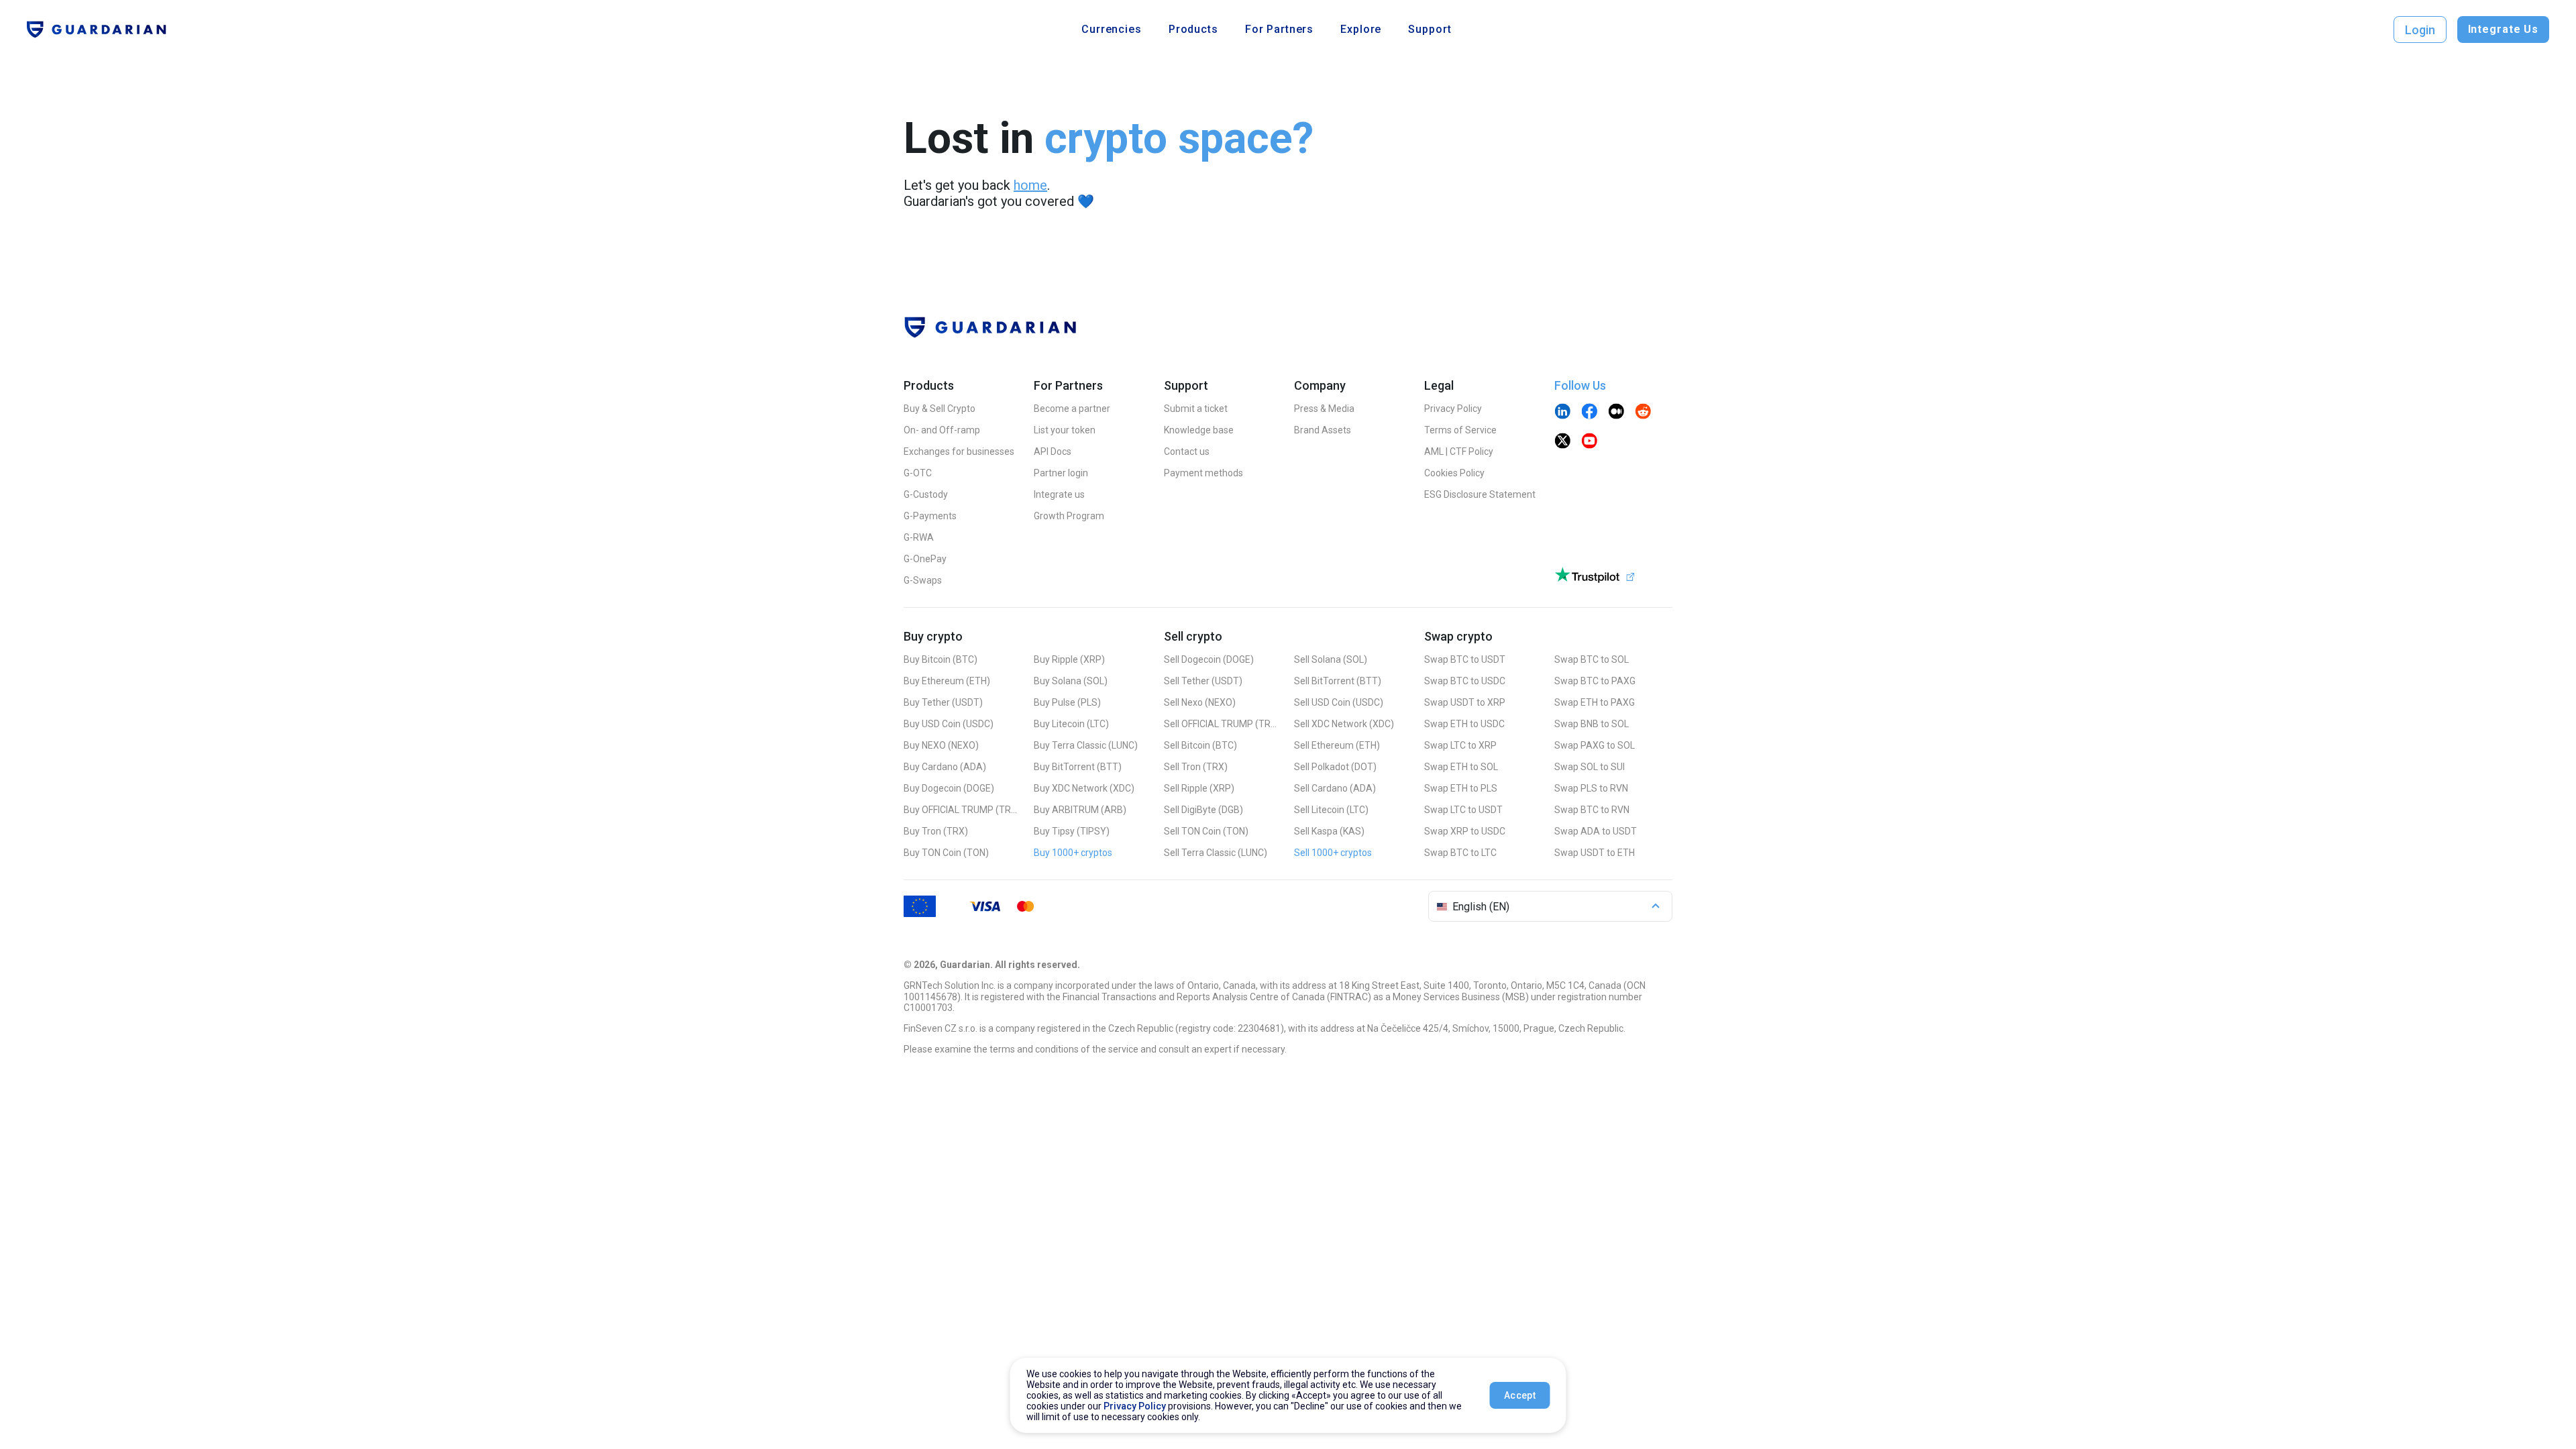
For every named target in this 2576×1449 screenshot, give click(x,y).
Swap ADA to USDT (1596, 831)
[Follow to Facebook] (1589, 413)
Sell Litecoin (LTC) (1331, 810)
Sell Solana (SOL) (1331, 659)
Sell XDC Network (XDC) (1344, 724)
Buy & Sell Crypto (940, 409)
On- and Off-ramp (942, 430)
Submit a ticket (1196, 409)
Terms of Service (1460, 430)
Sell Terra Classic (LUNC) (1216, 853)
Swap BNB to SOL (1592, 724)
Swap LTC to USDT (1463, 810)
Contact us (1187, 451)
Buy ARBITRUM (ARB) (1080, 810)
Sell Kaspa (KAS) (1329, 831)
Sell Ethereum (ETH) (1337, 745)
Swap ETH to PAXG (1595, 702)
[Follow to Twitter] (1562, 442)
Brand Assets (1323, 430)
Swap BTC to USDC (1465, 681)
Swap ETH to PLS (1461, 788)
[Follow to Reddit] (1643, 413)
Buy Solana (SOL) (1071, 681)
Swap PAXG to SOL (1595, 745)
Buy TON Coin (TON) (946, 853)
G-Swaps (923, 580)
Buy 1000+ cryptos (1073, 853)
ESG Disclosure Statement (1480, 494)
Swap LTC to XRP (1460, 745)
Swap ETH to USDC (1464, 724)
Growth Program (1069, 516)
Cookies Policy (1454, 473)
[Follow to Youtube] (1589, 442)
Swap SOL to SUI (1590, 767)
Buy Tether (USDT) (943, 702)
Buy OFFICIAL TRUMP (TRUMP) (961, 810)
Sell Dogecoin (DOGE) (1209, 659)
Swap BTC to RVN (1592, 810)
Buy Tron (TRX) (936, 831)
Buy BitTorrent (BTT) (1078, 767)
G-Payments (930, 516)
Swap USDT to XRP (1465, 702)
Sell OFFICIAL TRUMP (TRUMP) (1221, 724)
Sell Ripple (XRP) (1199, 788)
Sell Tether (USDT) (1203, 681)
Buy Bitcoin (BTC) (941, 659)
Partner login (1061, 473)
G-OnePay (925, 559)
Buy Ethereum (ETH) (947, 681)
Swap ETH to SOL (1461, 767)
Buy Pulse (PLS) (1067, 702)
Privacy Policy (1453, 409)
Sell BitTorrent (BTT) (1338, 681)
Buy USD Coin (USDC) (949, 724)
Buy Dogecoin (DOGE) (949, 788)
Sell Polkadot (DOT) (1335, 767)
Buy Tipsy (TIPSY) (1072, 831)
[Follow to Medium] (1616, 413)
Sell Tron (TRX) (1196, 767)
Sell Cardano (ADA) (1335, 788)
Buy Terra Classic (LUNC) (1086, 745)
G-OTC (918, 473)
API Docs (1053, 451)
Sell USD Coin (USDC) (1339, 702)
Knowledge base (1199, 430)
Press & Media (1324, 409)
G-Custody (926, 494)
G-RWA (919, 537)
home (1030, 185)
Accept (1520, 1395)
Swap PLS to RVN (1591, 788)
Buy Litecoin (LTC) (1071, 724)
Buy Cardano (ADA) (945, 767)
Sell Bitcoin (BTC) (1200, 745)
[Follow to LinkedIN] (1562, 413)
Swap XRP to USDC (1465, 831)
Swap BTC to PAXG (1595, 681)
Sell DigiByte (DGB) (1203, 810)
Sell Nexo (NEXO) (1200, 702)
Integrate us (1059, 494)
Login (2420, 30)
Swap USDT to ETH (1595, 853)
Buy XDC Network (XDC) (1084, 788)
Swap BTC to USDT (1465, 659)
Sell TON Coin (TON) (1206, 831)
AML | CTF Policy (1459, 451)
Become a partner (1072, 409)
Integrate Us (2503, 29)
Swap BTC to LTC (1460, 853)
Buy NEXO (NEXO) (941, 745)
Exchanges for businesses (959, 451)
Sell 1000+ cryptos (1333, 853)
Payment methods (1203, 473)
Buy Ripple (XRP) (1069, 659)
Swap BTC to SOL (1592, 659)
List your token (1065, 430)
